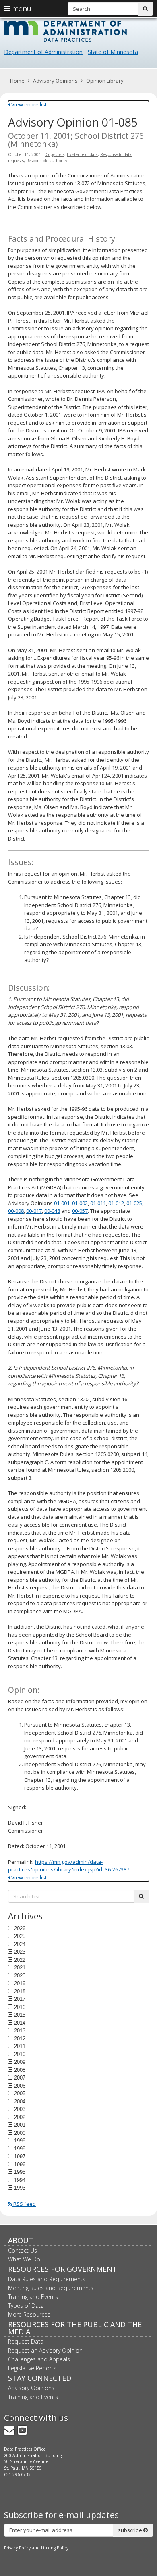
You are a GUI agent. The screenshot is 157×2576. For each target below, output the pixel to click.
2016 (20, 2007)
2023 (20, 1952)
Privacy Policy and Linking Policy (36, 2548)
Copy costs (55, 154)
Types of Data (26, 2306)
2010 (20, 2054)
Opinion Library (105, 81)
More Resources (29, 2314)
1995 (20, 2172)
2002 (20, 2117)
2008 (20, 2070)
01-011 (98, 1203)
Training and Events (33, 2297)
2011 (20, 2046)
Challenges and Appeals (39, 2359)
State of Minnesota (113, 52)
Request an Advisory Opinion (45, 2350)
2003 (20, 2109)
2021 (20, 1967)
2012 (20, 2038)
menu (21, 8)
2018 (20, 1991)
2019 (20, 1983)
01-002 (80, 1203)
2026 (20, 1928)
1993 (20, 2188)
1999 (20, 2140)
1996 (20, 2164)
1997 (20, 2156)
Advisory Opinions (55, 81)
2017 (20, 1999)
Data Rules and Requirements (47, 2279)
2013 (20, 2030)
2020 (20, 1975)
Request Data (26, 2341)
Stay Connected (40, 2378)
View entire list (28, 104)
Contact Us (23, 2250)
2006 (20, 2086)
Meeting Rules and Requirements (51, 2288)
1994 (20, 2180)
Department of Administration (43, 52)
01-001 (62, 1203)
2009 (20, 2062)
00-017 (34, 1211)
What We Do (24, 2259)
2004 (20, 2101)
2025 (20, 1936)
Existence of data (82, 154)
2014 (20, 2023)
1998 (20, 2148)
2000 (20, 2133)
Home (17, 81)
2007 (20, 2077)
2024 (20, 1944)
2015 (20, 2015)
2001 (20, 2125)
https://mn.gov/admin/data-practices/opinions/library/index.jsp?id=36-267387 (69, 1866)
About (21, 2240)
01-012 (116, 1203)
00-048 (52, 1211)
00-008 (16, 1211)
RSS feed (24, 2204)
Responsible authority (47, 161)
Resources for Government (63, 2269)
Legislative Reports (32, 2368)
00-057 (80, 1211)
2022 (20, 1960)
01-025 (134, 1203)
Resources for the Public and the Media (75, 2328)
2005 (20, 2093)
